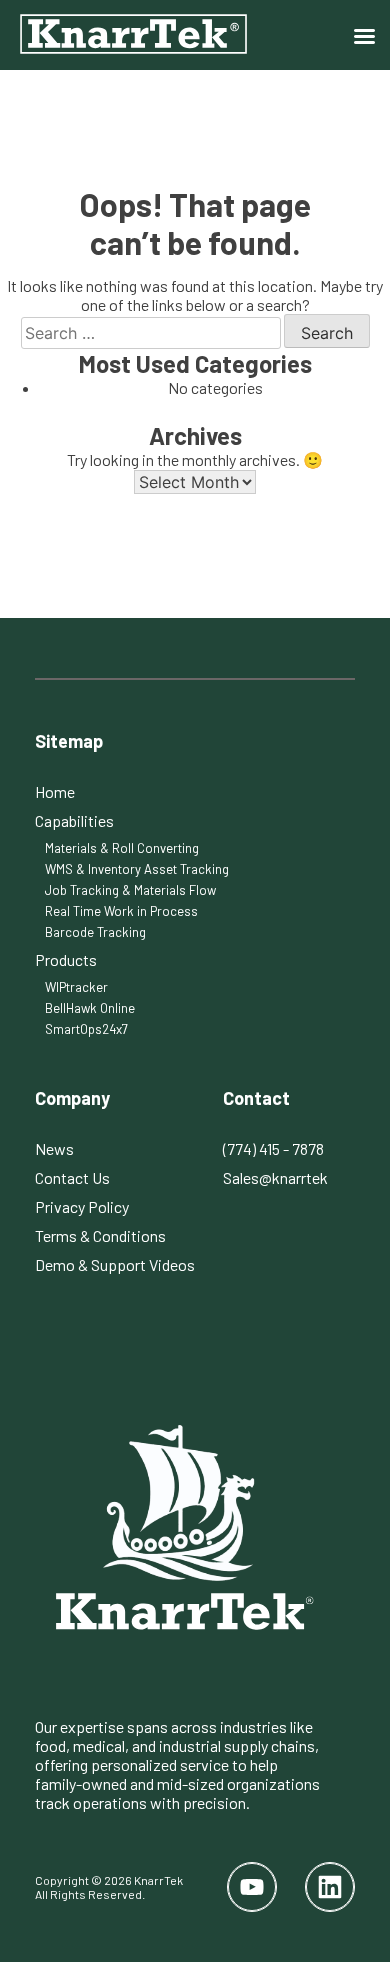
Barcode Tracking (95, 932)
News (54, 1148)
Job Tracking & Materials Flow (130, 890)
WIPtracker (76, 987)
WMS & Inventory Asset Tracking (137, 869)
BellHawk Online (90, 1008)
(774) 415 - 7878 (273, 1148)
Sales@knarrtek (275, 1177)
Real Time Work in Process (121, 911)
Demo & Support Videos (115, 1264)
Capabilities (74, 820)
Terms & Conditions (100, 1235)
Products (66, 959)
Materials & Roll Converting (122, 848)
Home (55, 791)
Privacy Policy (82, 1206)
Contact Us (72, 1177)
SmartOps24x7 (86, 1029)
